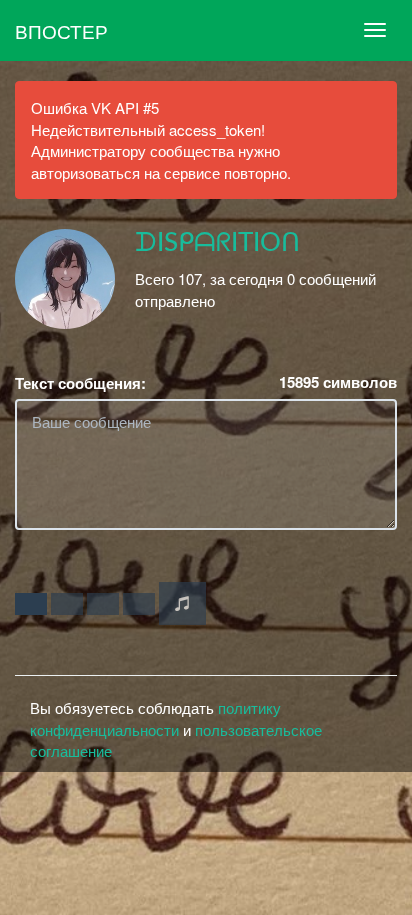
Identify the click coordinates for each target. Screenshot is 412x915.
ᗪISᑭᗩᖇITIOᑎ (217, 243)
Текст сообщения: (80, 383)
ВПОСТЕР (61, 30)
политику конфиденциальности (155, 718)
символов (338, 382)
